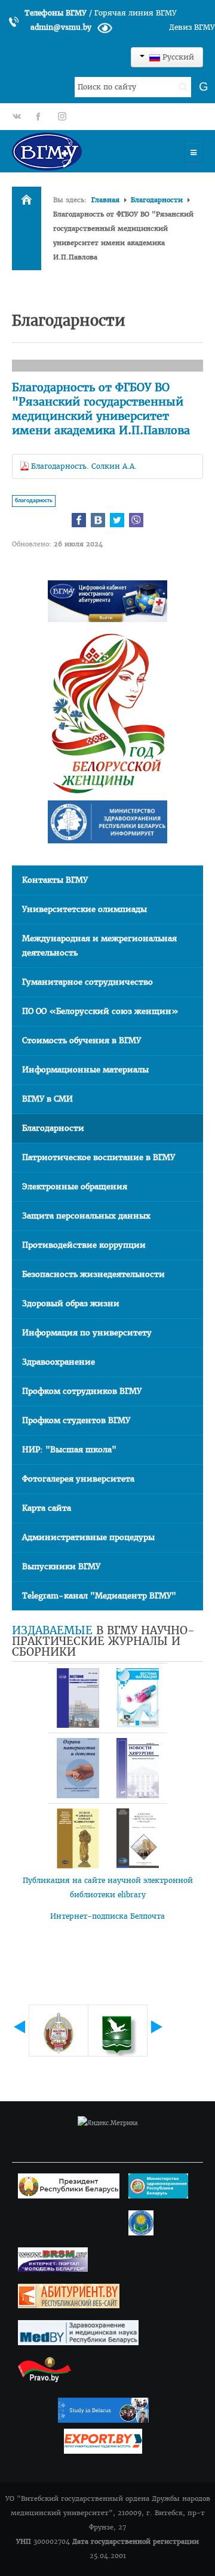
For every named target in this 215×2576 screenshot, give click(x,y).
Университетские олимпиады (85, 909)
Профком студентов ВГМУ (76, 1420)
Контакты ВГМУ (55, 880)
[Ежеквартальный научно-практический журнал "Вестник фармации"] (137, 1698)
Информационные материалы (85, 1070)
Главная (105, 200)
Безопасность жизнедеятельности (93, 1274)
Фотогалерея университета (78, 1479)
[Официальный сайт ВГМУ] (81, 151)
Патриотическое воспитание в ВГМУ (99, 1157)
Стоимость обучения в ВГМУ (82, 1040)
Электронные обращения (75, 1187)
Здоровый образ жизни (71, 1304)
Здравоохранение (59, 1362)
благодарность (34, 501)
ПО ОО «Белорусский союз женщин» (100, 1011)
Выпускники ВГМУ (61, 1567)
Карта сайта (47, 1508)
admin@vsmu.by (61, 27)
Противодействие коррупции (84, 1245)
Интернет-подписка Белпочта (107, 1916)
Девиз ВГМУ (192, 27)
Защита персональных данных (86, 1216)
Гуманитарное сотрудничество (87, 982)
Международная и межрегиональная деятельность (99, 946)
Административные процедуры (88, 1537)
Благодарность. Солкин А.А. (84, 466)
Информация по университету (87, 1333)
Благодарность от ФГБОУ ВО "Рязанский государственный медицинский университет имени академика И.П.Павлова (101, 409)
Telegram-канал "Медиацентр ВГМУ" (99, 1596)
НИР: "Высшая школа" (69, 1450)
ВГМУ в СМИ (47, 1099)
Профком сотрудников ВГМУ (82, 1391)
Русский (177, 57)
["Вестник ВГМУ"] (78, 1698)
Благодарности (157, 200)
